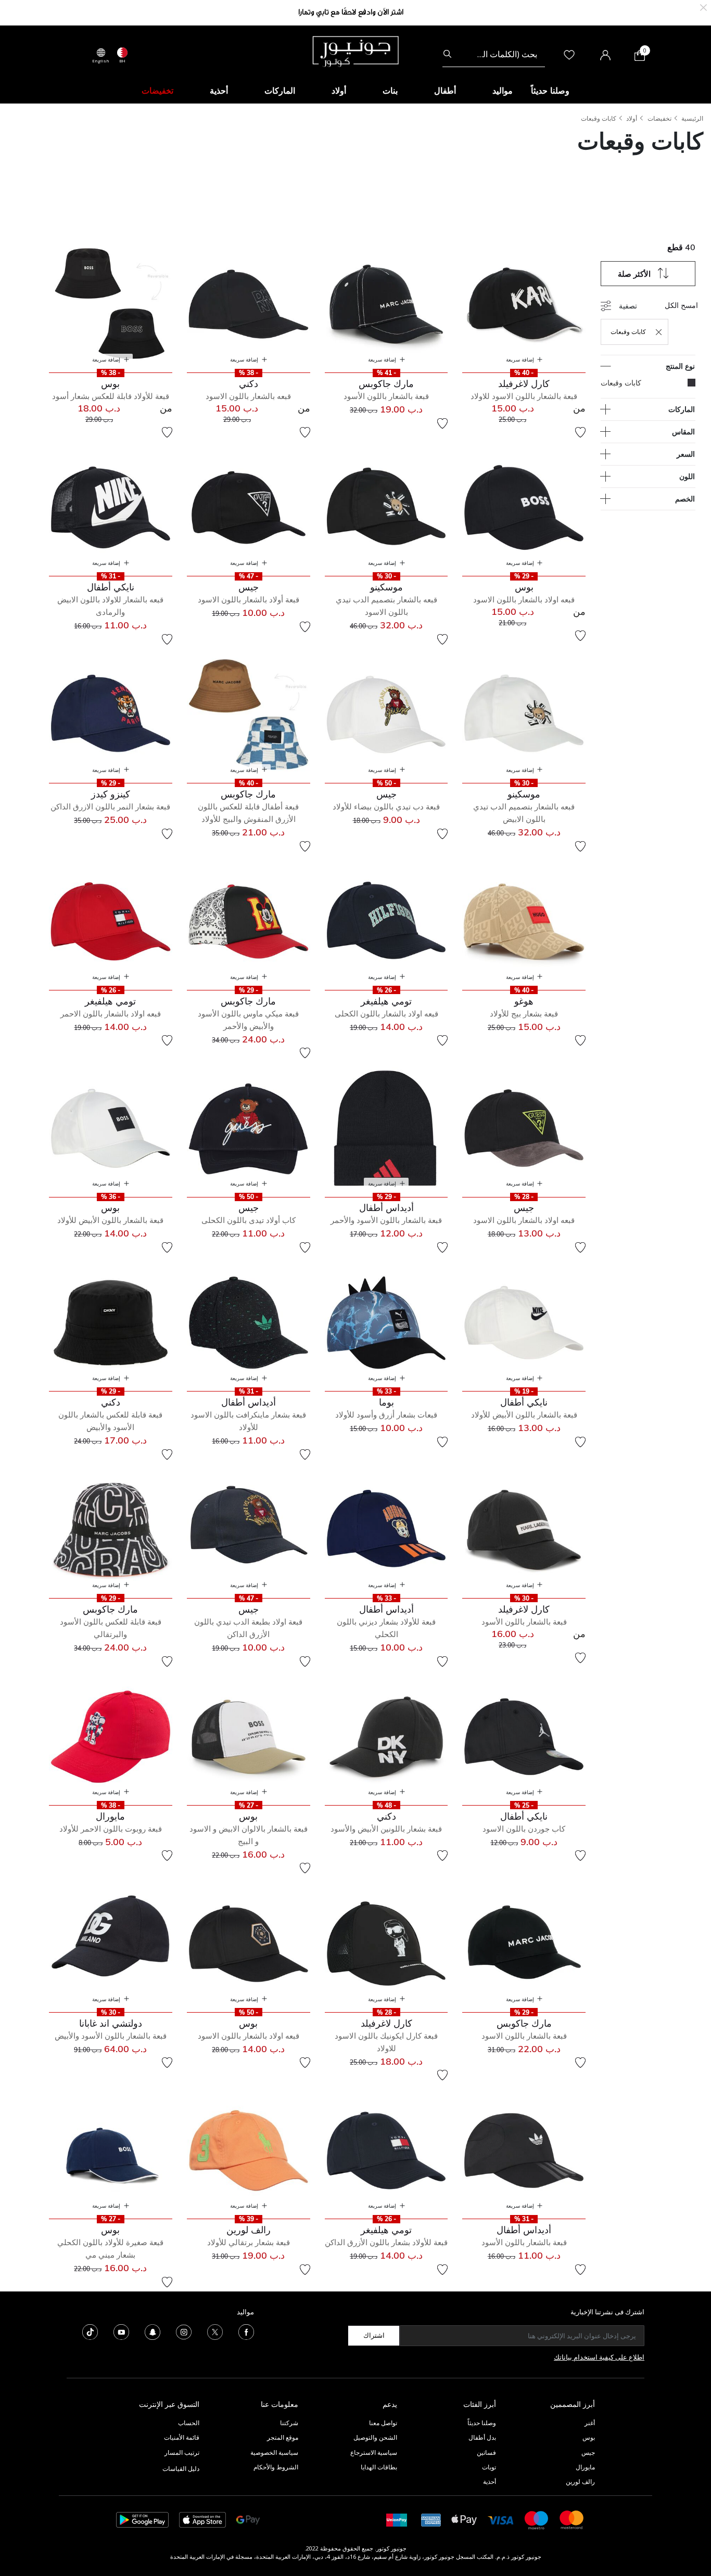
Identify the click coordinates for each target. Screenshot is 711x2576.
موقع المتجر (283, 2437)
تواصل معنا (382, 2423)
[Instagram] (184, 2331)
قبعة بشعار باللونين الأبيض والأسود (386, 1829)
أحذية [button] (219, 91)
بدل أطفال (482, 2437)
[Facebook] (246, 2331)
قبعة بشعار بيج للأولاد (524, 1014)
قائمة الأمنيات (182, 2437)
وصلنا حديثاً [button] (550, 91)
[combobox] (494, 54)
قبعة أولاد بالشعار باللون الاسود (249, 600)
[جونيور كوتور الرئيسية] (355, 50)
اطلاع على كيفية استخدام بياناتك (599, 2357)
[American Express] (431, 2519)
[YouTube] (121, 2331)
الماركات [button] (280, 91)
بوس (589, 2437)
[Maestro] (537, 2519)
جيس (588, 2452)
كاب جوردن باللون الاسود (524, 1829)
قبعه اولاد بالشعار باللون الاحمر (111, 1014)
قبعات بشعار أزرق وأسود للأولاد (386, 1415)
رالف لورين (580, 2482)
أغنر (590, 2423)
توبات (489, 2467)
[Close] (703, 7)
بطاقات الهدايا (379, 2467)
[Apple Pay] (464, 2519)
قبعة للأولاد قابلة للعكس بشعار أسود (111, 396)
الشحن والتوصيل (375, 2437)
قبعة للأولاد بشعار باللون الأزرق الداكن (386, 2242)
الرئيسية (692, 118)
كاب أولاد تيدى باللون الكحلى (249, 1220)
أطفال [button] (445, 91)
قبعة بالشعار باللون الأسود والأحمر (386, 1220)
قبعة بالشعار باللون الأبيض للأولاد (110, 1220)
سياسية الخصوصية (274, 2452)
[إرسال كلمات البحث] (447, 54)
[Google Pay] (248, 2519)
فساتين (486, 2452)
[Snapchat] (153, 2331)
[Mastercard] (572, 2519)
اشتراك (374, 2335)
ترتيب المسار (182, 2452)
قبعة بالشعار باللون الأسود (386, 396)
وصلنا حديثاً (482, 2423)
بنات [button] (390, 91)
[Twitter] (215, 2331)
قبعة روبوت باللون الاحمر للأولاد (111, 1829)
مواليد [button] (503, 91)
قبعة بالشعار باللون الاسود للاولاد (524, 396)
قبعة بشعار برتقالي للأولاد (249, 2242)
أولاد (632, 118)
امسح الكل (681, 305)
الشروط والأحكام (276, 2467)
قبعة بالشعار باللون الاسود (524, 2036)
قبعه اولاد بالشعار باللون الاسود (524, 600)
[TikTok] (90, 2331)
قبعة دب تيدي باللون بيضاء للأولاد (386, 807)
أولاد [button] (339, 91)
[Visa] (501, 2520)
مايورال (585, 2467)
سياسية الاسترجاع (374, 2452)
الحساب (189, 2423)
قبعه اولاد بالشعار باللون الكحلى (386, 1014)
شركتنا (289, 2423)
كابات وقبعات (599, 118)
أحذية (490, 2482)
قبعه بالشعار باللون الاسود (248, 396)
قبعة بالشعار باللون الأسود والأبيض (111, 2036)
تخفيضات (659, 118)
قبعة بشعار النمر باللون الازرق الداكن (110, 807)
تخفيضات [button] (157, 91)
